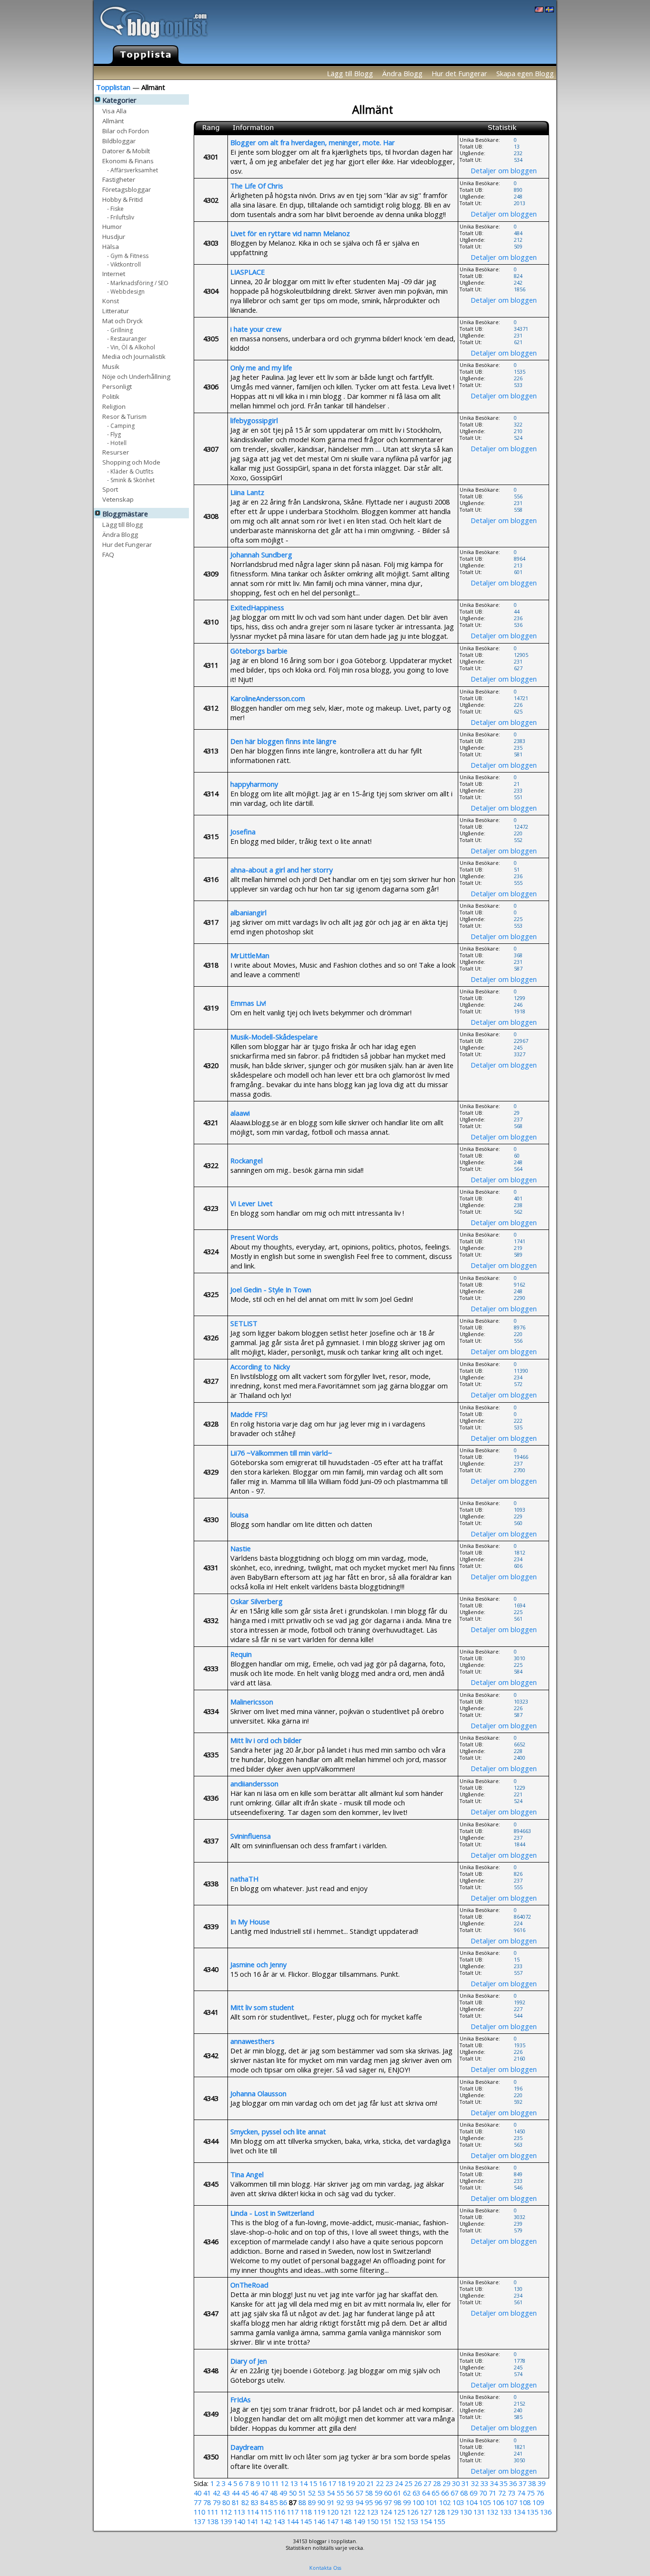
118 (306, 2512)
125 (399, 2512)
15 (313, 2483)
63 (416, 2493)
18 (342, 2483)
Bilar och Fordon (126, 131)
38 (532, 2483)
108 (525, 2502)
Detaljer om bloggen (504, 170)
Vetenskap (118, 499)
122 (359, 2512)
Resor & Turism (124, 416)
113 (239, 2512)
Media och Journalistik (134, 356)
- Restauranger (127, 338)
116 (279, 2512)
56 (350, 2493)
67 (454, 2493)
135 (532, 2512)
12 (285, 2483)
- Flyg (114, 434)
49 (283, 2493)
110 (199, 2512)
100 (418, 2502)
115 (266, 2512)
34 (494, 2483)
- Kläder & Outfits (130, 471)
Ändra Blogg (402, 73)
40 (197, 2493)
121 (346, 2512)
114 (253, 2512)
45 (245, 2493)
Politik (111, 396)
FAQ (108, 554)
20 (361, 2483)
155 (439, 2521)
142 (266, 2521)
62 (407, 2493)
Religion (114, 406)
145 (306, 2521)
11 (275, 2483)
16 (323, 2483)
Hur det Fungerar (459, 73)
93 (350, 2502)
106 (498, 2502)
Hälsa (111, 246)
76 (540, 2493)
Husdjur (114, 236)
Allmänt (113, 121)
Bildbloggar (119, 141)
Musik (111, 366)
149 (359, 2521)
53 (321, 2493)
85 (274, 2502)
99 (407, 2502)
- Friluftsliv (121, 217)
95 (369, 2502)
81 (236, 2502)
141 (253, 2521)
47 (264, 2493)
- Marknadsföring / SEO (138, 282)
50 (293, 2493)
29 (446, 2483)
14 (304, 2483)
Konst (111, 301)
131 (479, 2512)
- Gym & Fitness (128, 255)
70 (483, 2493)
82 (245, 2502)
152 (399, 2521)
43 (226, 2493)
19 (351, 2483)
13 (294, 2483)
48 (274, 2493)
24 (399, 2483)
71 (492, 2493)
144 (293, 2521)
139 (226, 2521)
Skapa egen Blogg (525, 73)
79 (217, 2502)
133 (506, 2512)
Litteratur (116, 311)
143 (279, 2521)
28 (437, 2483)
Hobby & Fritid (123, 199)
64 (426, 2493)
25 (408, 2483)
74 (521, 2493)
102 (445, 2502)
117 (293, 2512)
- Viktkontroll (124, 264)
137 (199, 2521)
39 (542, 2483)
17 (332, 2483)
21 (370, 2483)
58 (369, 2493)
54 (331, 2493)
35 (503, 2483)
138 (213, 2521)
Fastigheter (119, 179)
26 (418, 2483)
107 (512, 2502)
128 (439, 2512)
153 (413, 2521)
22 (380, 2483)
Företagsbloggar (127, 189)
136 (546, 2512)
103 (458, 2502)
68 (464, 2493)
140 (239, 2521)
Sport (110, 489)
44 (236, 2493)
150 (373, 2521)
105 (485, 2502)
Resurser (116, 452)
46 (255, 2493)
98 (397, 2502)
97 (388, 2502)
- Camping (121, 425)
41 (207, 2493)
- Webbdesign (126, 291)
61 (397, 2493)
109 (538, 2502)
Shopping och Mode (131, 462)
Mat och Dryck (123, 321)
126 (413, 2512)
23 (389, 2483)
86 (283, 2502)
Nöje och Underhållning (136, 376)
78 (207, 2502)
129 (453, 2512)
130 (466, 2512)
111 (213, 2512)
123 (373, 2512)
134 (519, 2512)
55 (340, 2493)
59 (378, 2493)
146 (319, 2521)
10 (266, 2483)
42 (217, 2493)
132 (492, 2512)
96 (378, 2502)
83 (255, 2502)
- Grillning (120, 330)
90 (321, 2502)
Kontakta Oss (325, 2568)
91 (331, 2502)
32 (475, 2483)
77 (197, 2502)
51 (302, 2493)
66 (445, 2493)
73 (512, 2493)
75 (531, 2493)
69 (473, 2493)
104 (472, 2502)
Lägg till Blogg (350, 73)
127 (426, 2512)
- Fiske (115, 208)
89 (312, 2502)
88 (302, 2502)
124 (386, 2512)
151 (386, 2521)
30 (456, 2483)
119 (319, 2512)
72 (502, 2493)
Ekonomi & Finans (128, 161)
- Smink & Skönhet (131, 480)
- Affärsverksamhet (133, 170)
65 (435, 2493)
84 (264, 2502)
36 (513, 2483)
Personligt (117, 386)
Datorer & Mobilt (126, 151)
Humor (112, 226)
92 (340, 2502)
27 (427, 2483)
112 (226, 2512)
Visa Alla (114, 111)
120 (333, 2512)
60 (388, 2493)
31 (465, 2483)
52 (312, 2493)
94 (359, 2502)
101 (432, 2502)
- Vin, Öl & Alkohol (131, 347)
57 (359, 2493)
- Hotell (117, 442)
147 (333, 2521)
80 (226, 2502)
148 (346, 2521)
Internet (114, 273)
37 (522, 2483)
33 (484, 2483)
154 (426, 2521)
